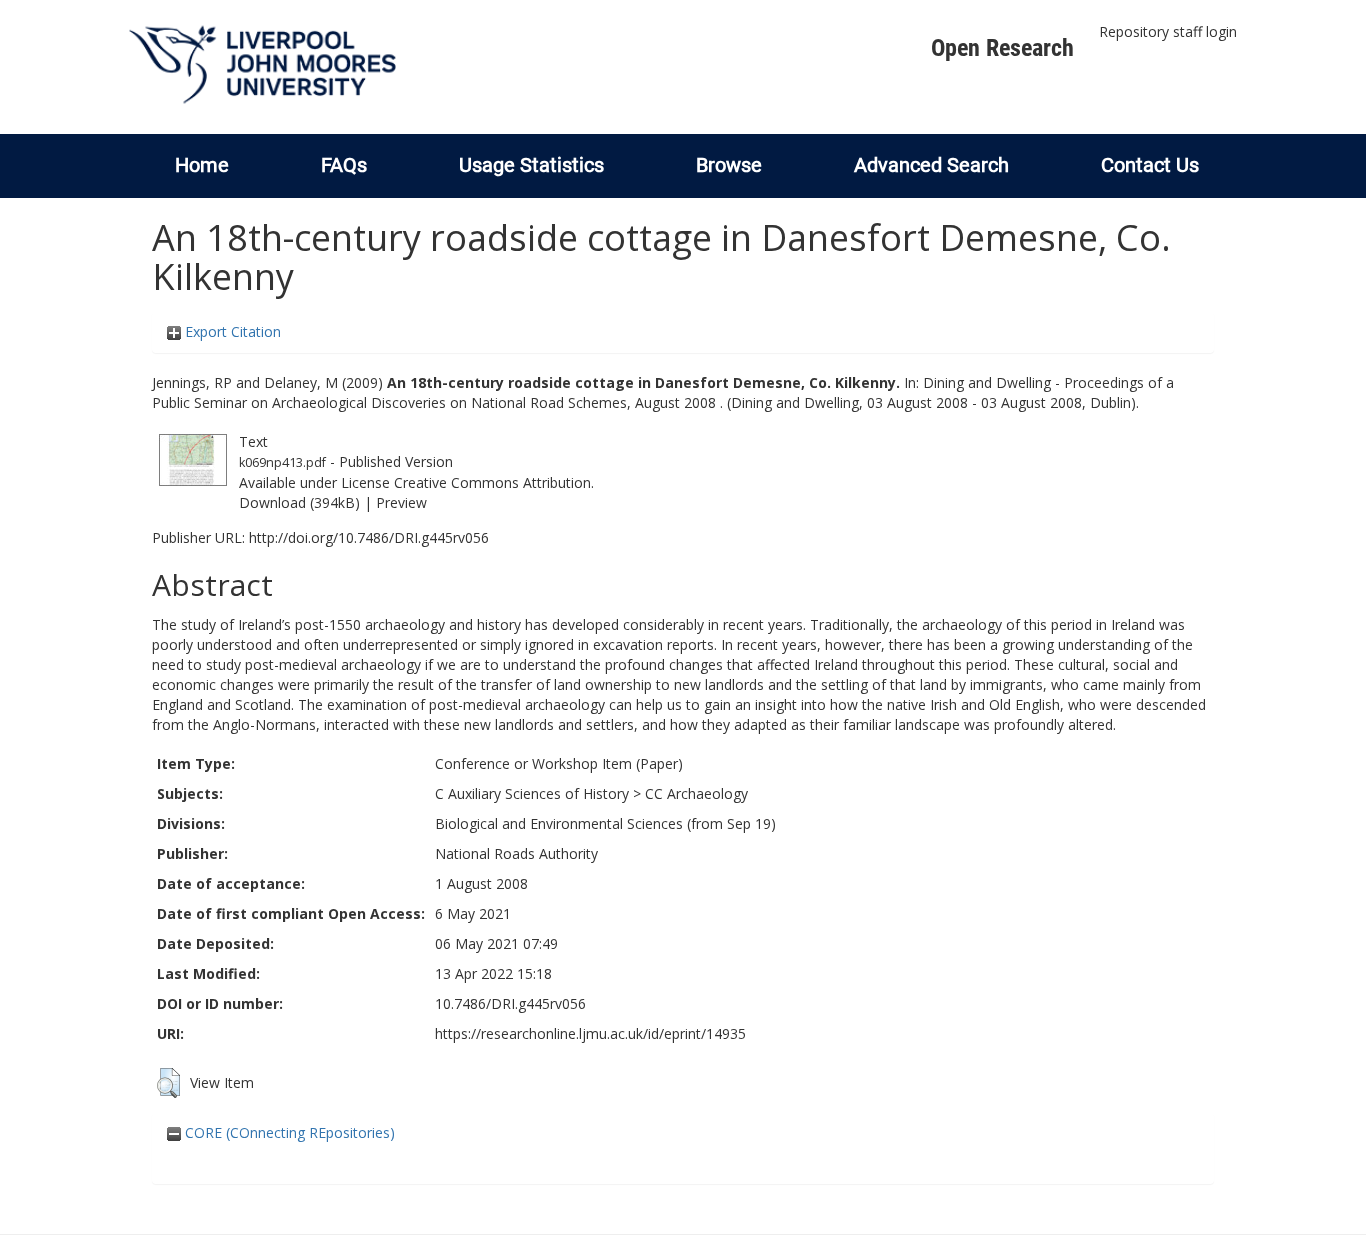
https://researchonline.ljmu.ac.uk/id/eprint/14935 (590, 1033)
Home (202, 165)
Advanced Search (931, 165)
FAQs (344, 165)
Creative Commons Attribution (492, 482)
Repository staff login (1168, 31)
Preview (401, 502)
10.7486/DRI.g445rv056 (510, 1003)
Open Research (1002, 48)
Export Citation (231, 331)
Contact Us (1150, 165)
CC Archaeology (696, 793)
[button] (168, 1083)
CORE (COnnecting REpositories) (288, 1132)
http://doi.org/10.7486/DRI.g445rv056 (369, 537)
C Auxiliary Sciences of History (532, 793)
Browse (729, 165)
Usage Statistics (531, 165)
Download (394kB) (299, 502)
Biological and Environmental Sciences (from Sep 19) (605, 823)
